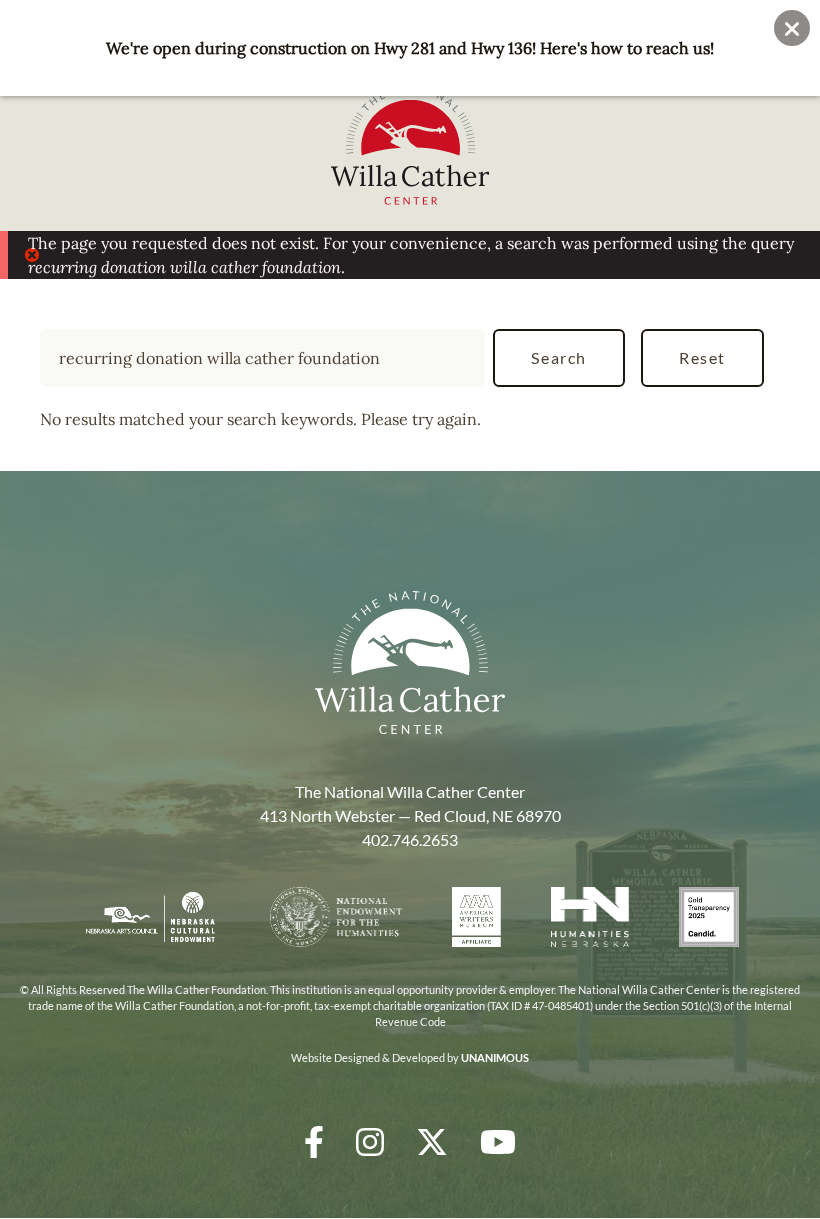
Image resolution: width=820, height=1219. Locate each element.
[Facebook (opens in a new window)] (314, 1141)
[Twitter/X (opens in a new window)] (432, 1141)
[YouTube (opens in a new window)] (498, 1141)
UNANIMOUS (495, 1057)
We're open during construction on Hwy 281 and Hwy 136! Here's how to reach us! (410, 48)
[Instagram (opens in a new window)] (370, 1141)
